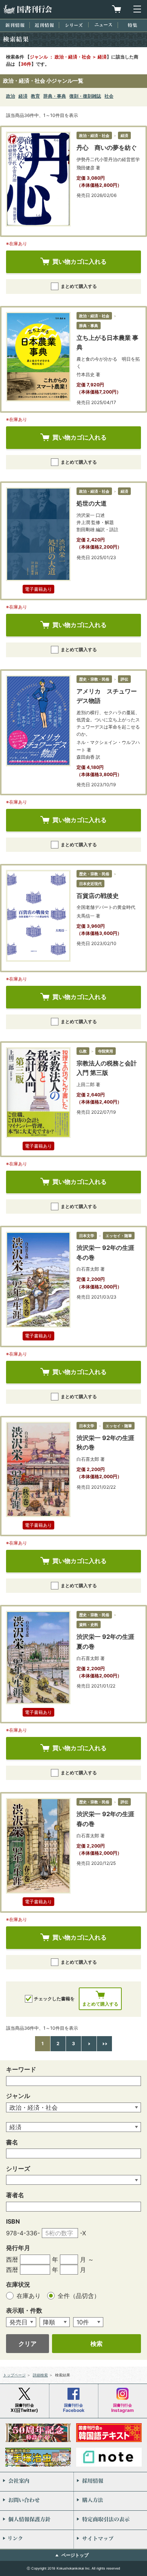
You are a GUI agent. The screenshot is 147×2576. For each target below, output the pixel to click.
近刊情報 (44, 25)
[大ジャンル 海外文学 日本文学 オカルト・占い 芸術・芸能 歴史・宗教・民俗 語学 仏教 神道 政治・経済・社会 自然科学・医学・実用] (73, 2108)
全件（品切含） (79, 2296)
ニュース (103, 25)
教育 (35, 96)
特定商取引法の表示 (110, 2520)
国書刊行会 (28, 9)
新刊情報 (15, 25)
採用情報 (110, 2482)
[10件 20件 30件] (88, 2322)
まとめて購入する (79, 286)
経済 (23, 96)
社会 (109, 96)
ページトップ (75, 2555)
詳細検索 (40, 2375)
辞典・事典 (55, 96)
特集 (132, 25)
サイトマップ (110, 2539)
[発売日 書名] (21, 2322)
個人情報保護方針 (37, 2520)
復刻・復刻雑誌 (85, 96)
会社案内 (37, 2482)
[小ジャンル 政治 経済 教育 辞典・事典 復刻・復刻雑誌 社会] (73, 2127)
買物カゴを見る (116, 9)
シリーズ (74, 25)
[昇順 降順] (55, 2322)
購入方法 (110, 2501)
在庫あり (30, 2296)
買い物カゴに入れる (80, 261)
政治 (11, 96)
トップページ (14, 2375)
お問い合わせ (37, 2501)
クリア (28, 2344)
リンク (37, 2539)
